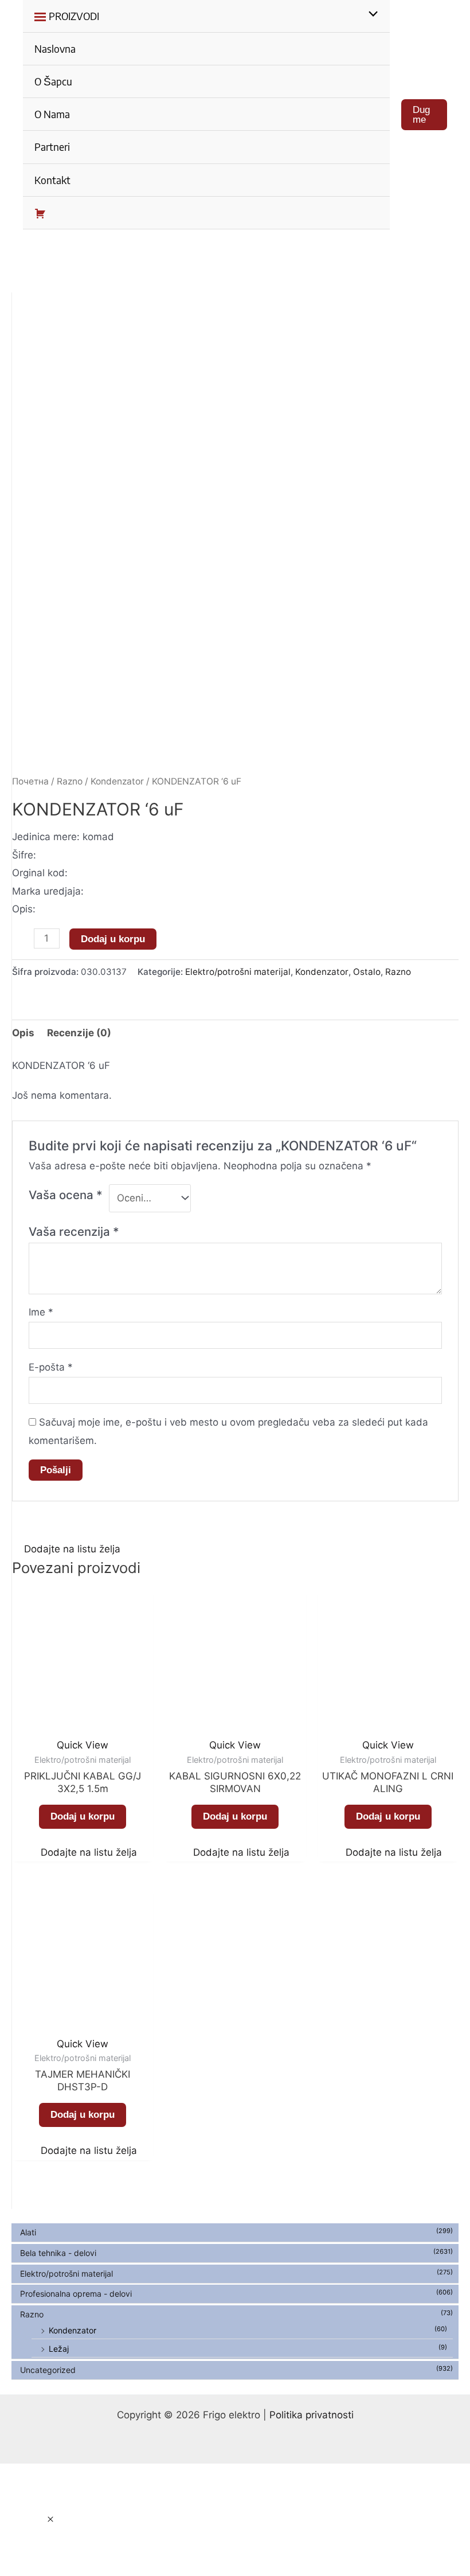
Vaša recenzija (74, 1232)
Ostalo (367, 972)
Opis (23, 1033)
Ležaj (59, 2349)
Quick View (83, 1745)
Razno (32, 2314)
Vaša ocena (66, 1195)
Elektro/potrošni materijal (66, 2273)
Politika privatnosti (312, 2415)
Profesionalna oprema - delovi (76, 2294)
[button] (66, 1549)
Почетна (30, 781)
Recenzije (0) (79, 1033)
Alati (28, 2232)
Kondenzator (73, 2330)
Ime (41, 1312)
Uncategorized (48, 2370)
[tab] (23, 1034)
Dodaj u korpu (113, 939)
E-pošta (51, 1367)
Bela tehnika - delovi (58, 2253)
